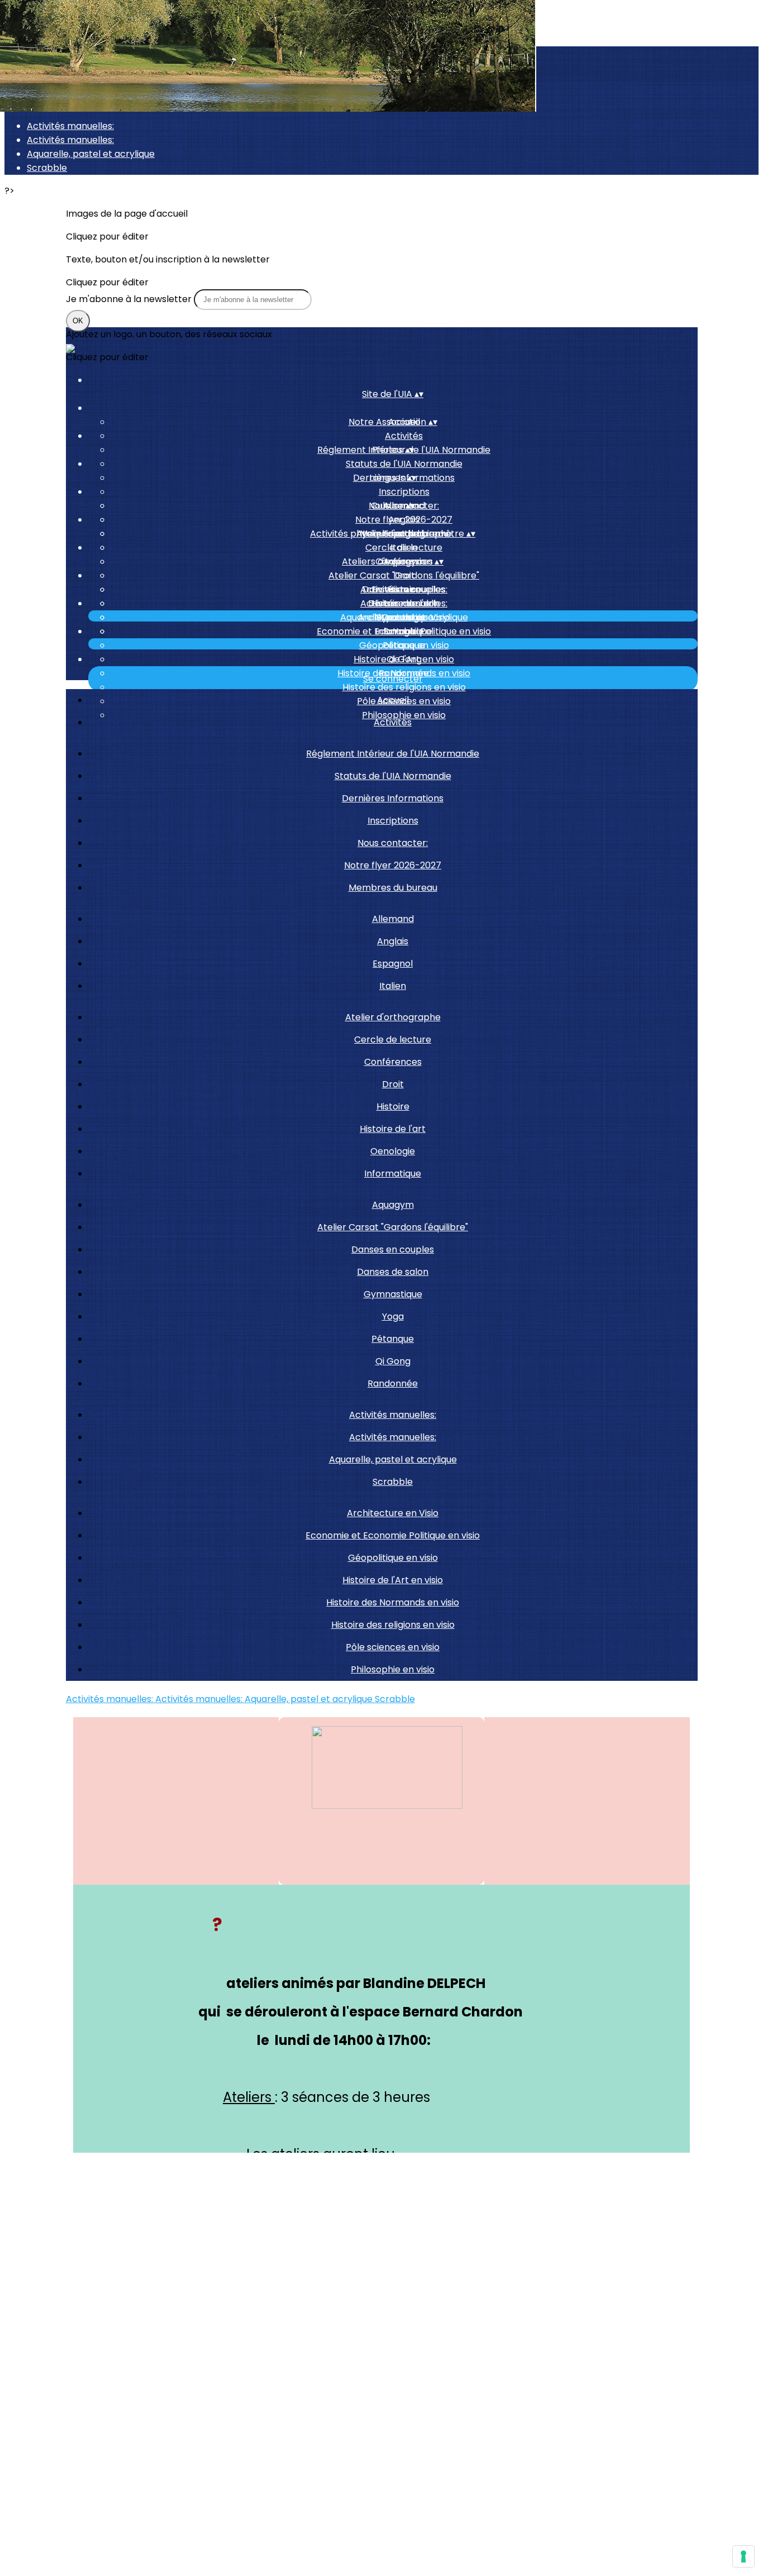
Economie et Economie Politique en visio (404, 631)
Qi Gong (393, 1361)
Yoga (393, 1316)
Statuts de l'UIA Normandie (404, 464)
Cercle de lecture (404, 548)
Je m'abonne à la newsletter (130, 299)
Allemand (393, 919)
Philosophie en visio (393, 1669)
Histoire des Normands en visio (393, 1602)
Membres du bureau (393, 888)
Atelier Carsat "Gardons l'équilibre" (404, 575)
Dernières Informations (393, 798)
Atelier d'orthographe (393, 1017)
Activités (404, 436)
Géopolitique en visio (404, 645)
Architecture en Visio (404, 617)
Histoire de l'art (393, 1129)
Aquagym (393, 1205)
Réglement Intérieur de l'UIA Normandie (393, 754)
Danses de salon (393, 1272)
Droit (393, 1084)
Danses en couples (393, 1249)
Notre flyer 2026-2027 (393, 865)
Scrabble (47, 168)
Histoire (393, 1107)
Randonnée (393, 1383)
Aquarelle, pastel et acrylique (91, 154)
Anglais (404, 520)
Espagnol (393, 964)
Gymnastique (393, 1294)
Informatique (393, 1174)
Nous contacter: (393, 843)
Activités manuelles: (70, 126)
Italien (393, 986)
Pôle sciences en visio (393, 1647)
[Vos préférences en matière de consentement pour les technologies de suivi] (743, 2556)
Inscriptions (404, 492)
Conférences (393, 1062)
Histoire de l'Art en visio (404, 659)
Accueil (393, 700)
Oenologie (393, 1151)
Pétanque (393, 1339)
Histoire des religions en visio (404, 687)
